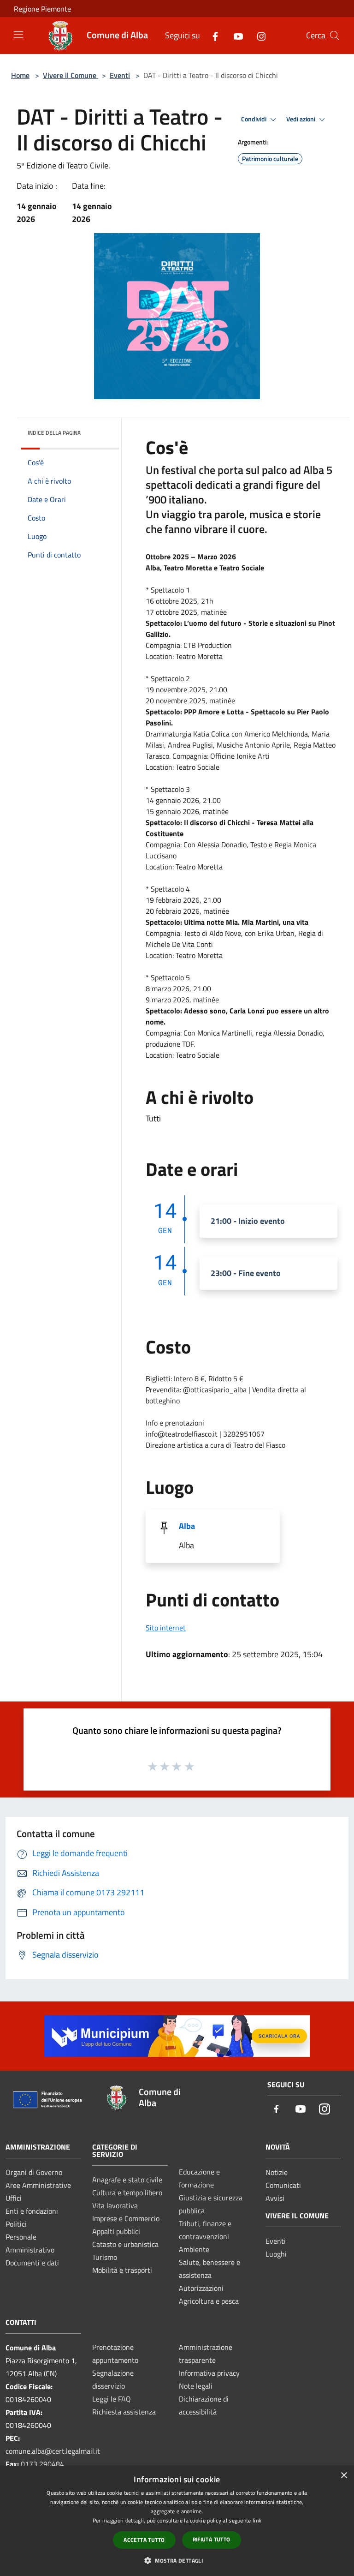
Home (20, 75)
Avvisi (275, 2198)
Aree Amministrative (38, 2185)
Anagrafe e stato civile (127, 2180)
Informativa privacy (209, 2373)
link (257, 2520)
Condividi (254, 119)
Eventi (120, 75)
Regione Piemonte (42, 9)
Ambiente (194, 2249)
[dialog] (177, 2521)
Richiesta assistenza (124, 2412)
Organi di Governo (34, 2172)
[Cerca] (335, 36)
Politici (16, 2224)
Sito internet (166, 1628)
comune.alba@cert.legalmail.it (53, 2451)
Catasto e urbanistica (125, 2244)
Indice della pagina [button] (54, 433)
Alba (187, 1526)
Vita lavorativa (115, 2205)
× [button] (344, 2476)
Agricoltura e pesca (209, 2301)
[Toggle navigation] (18, 35)
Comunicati (283, 2185)
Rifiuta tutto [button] (212, 2539)
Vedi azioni (301, 119)
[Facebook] (212, 35)
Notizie (277, 2172)
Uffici (14, 2198)
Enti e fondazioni (32, 2211)
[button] (177, 2560)
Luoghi (276, 2254)
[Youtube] (235, 35)
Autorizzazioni (201, 2288)
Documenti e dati (32, 2263)
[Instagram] (258, 35)
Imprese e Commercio (126, 2218)
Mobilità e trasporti (122, 2270)
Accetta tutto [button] (144, 2540)
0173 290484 (42, 2464)
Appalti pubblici (116, 2231)
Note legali (196, 2386)
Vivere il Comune (71, 75)
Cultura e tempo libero (127, 2193)
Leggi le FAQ (112, 2399)
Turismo (105, 2257)
